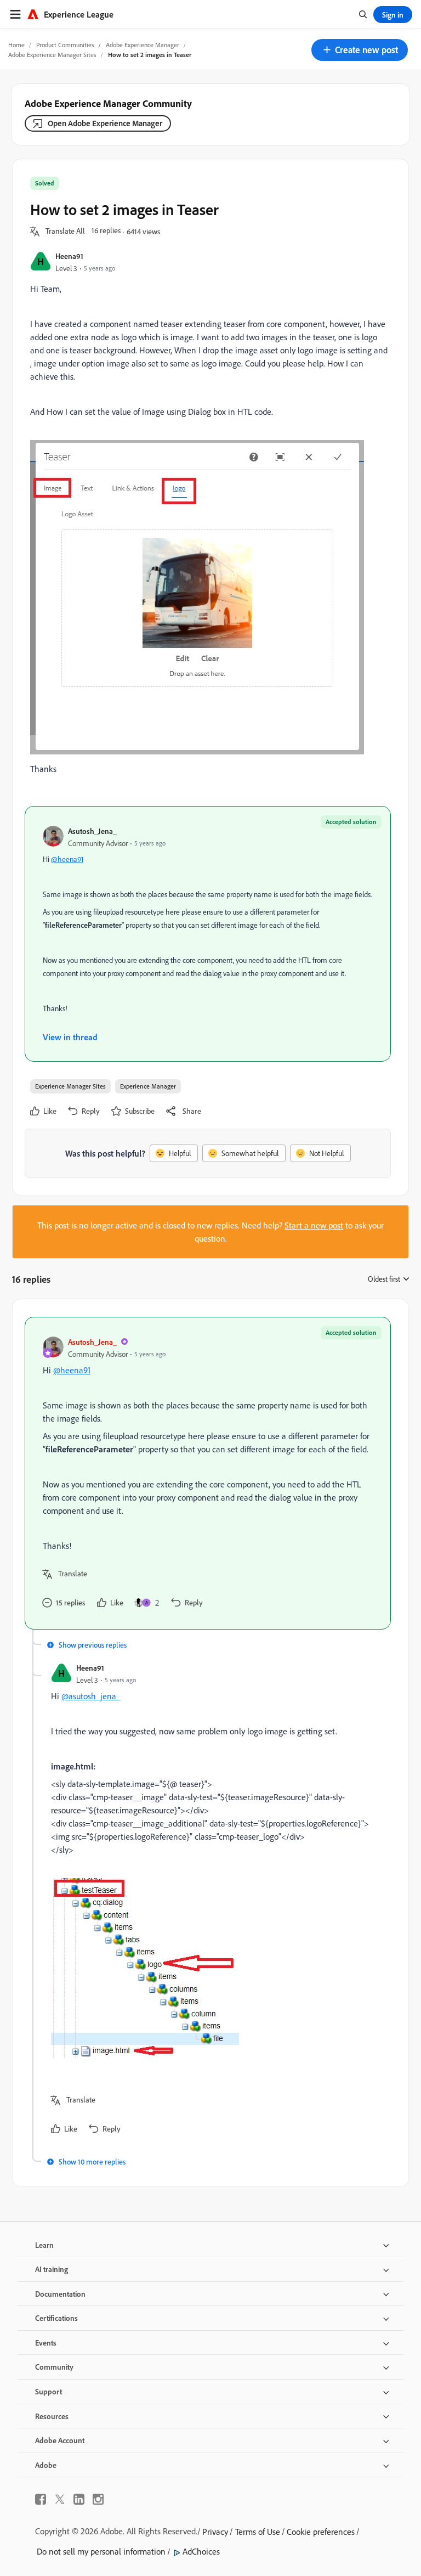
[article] (208, 1473)
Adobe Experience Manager (143, 45)
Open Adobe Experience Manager (105, 123)
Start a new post (314, 1225)
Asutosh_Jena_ (92, 831)
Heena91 (69, 256)
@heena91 (67, 859)
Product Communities (65, 45)
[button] (360, 50)
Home (16, 45)
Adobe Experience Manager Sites (52, 55)
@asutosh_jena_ (91, 1696)
